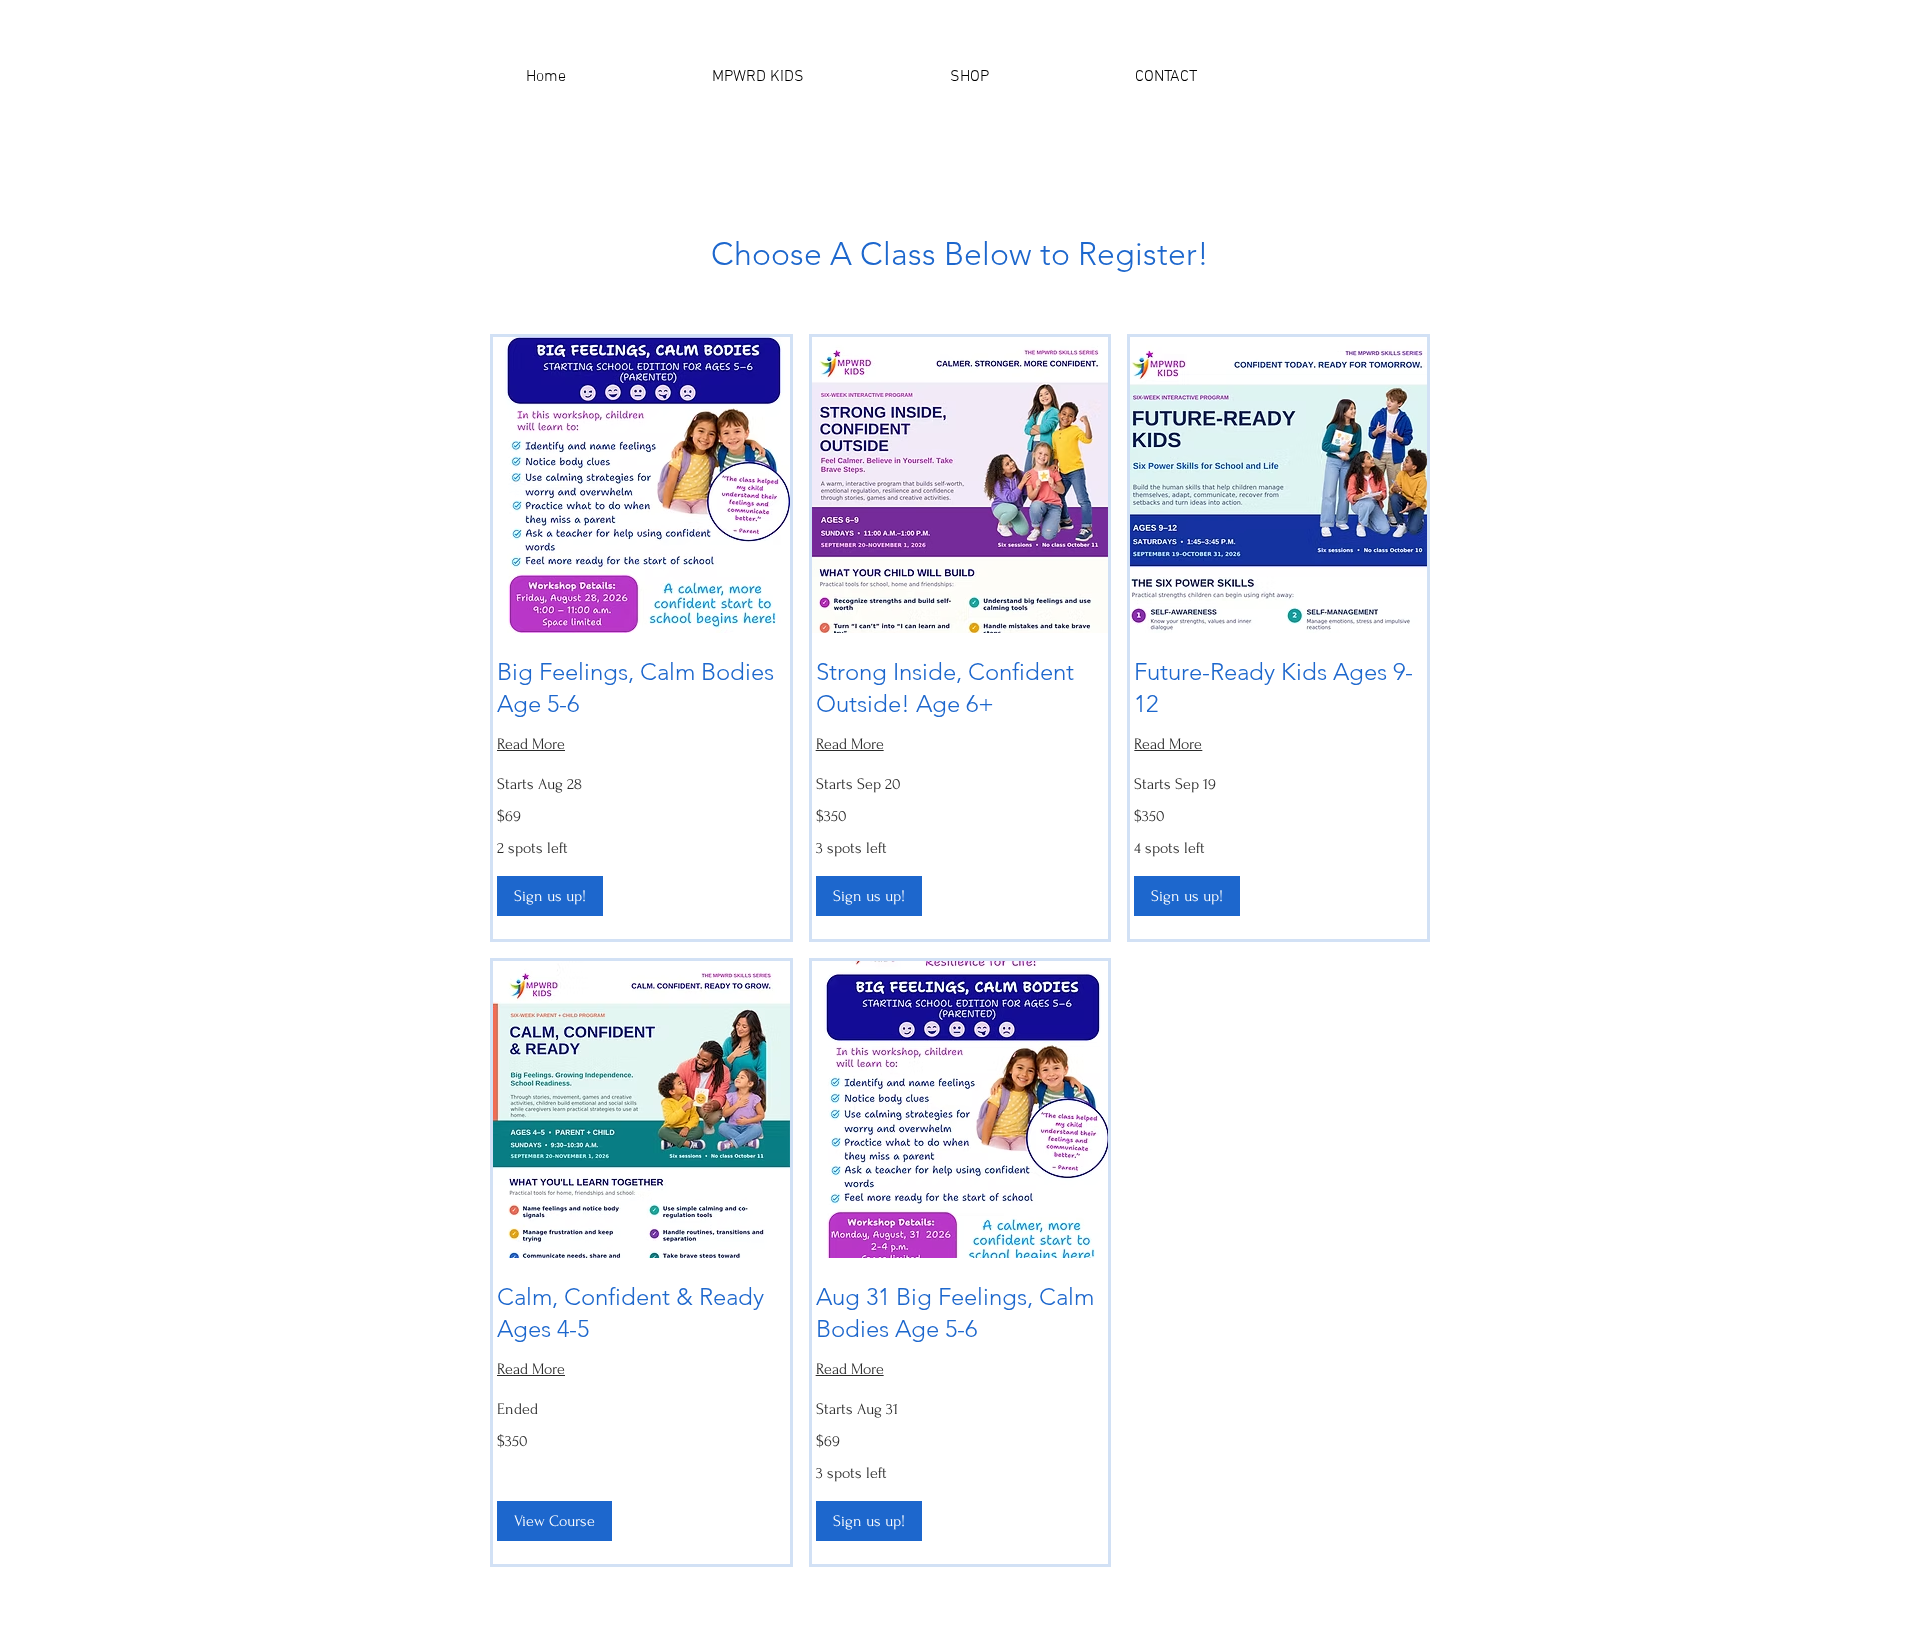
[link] (641, 688)
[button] (1381, 77)
